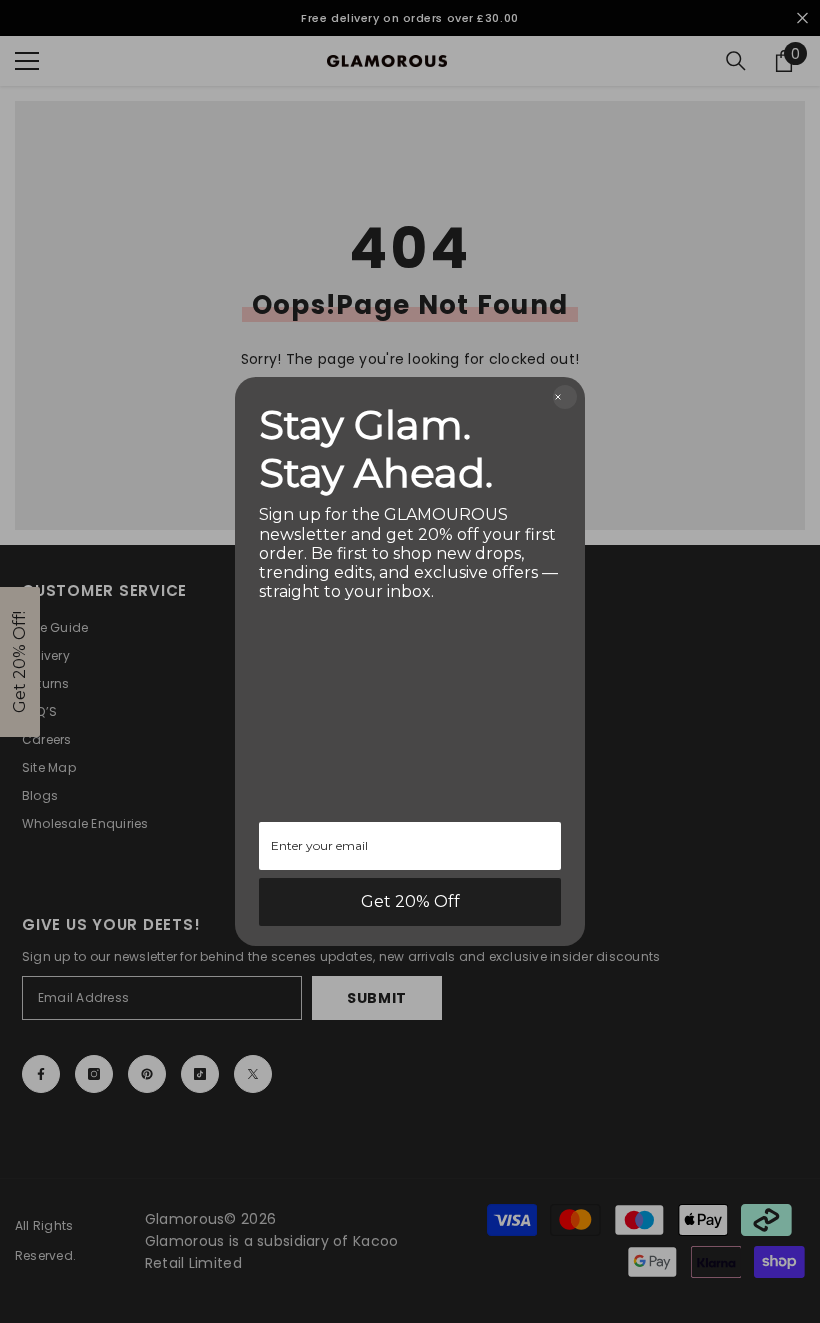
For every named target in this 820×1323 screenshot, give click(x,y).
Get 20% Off (410, 901)
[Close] (565, 397)
